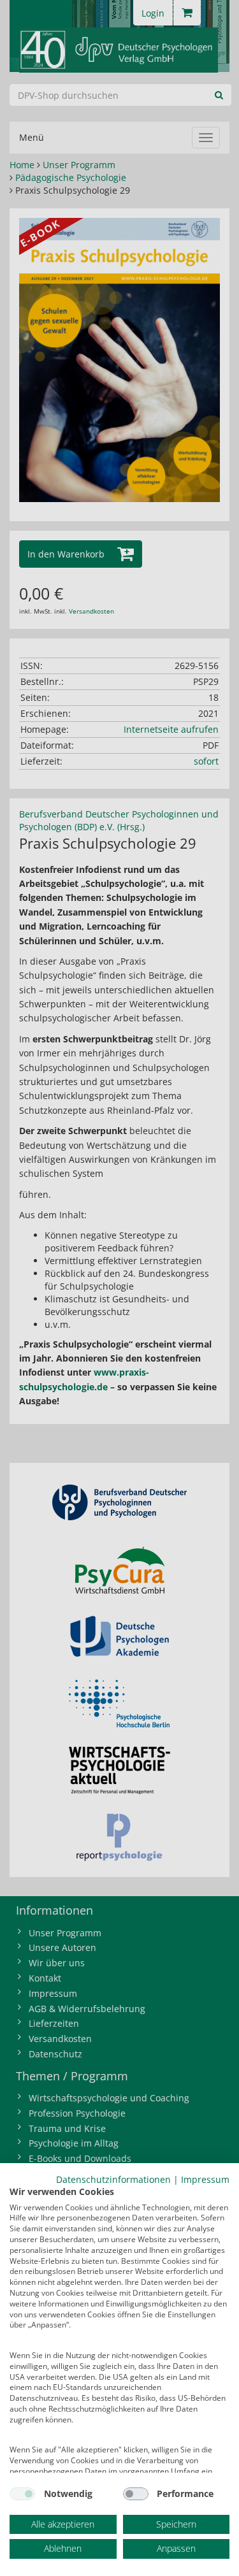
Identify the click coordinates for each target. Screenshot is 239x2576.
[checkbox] (22, 2494)
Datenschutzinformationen (113, 2179)
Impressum (205, 2179)
